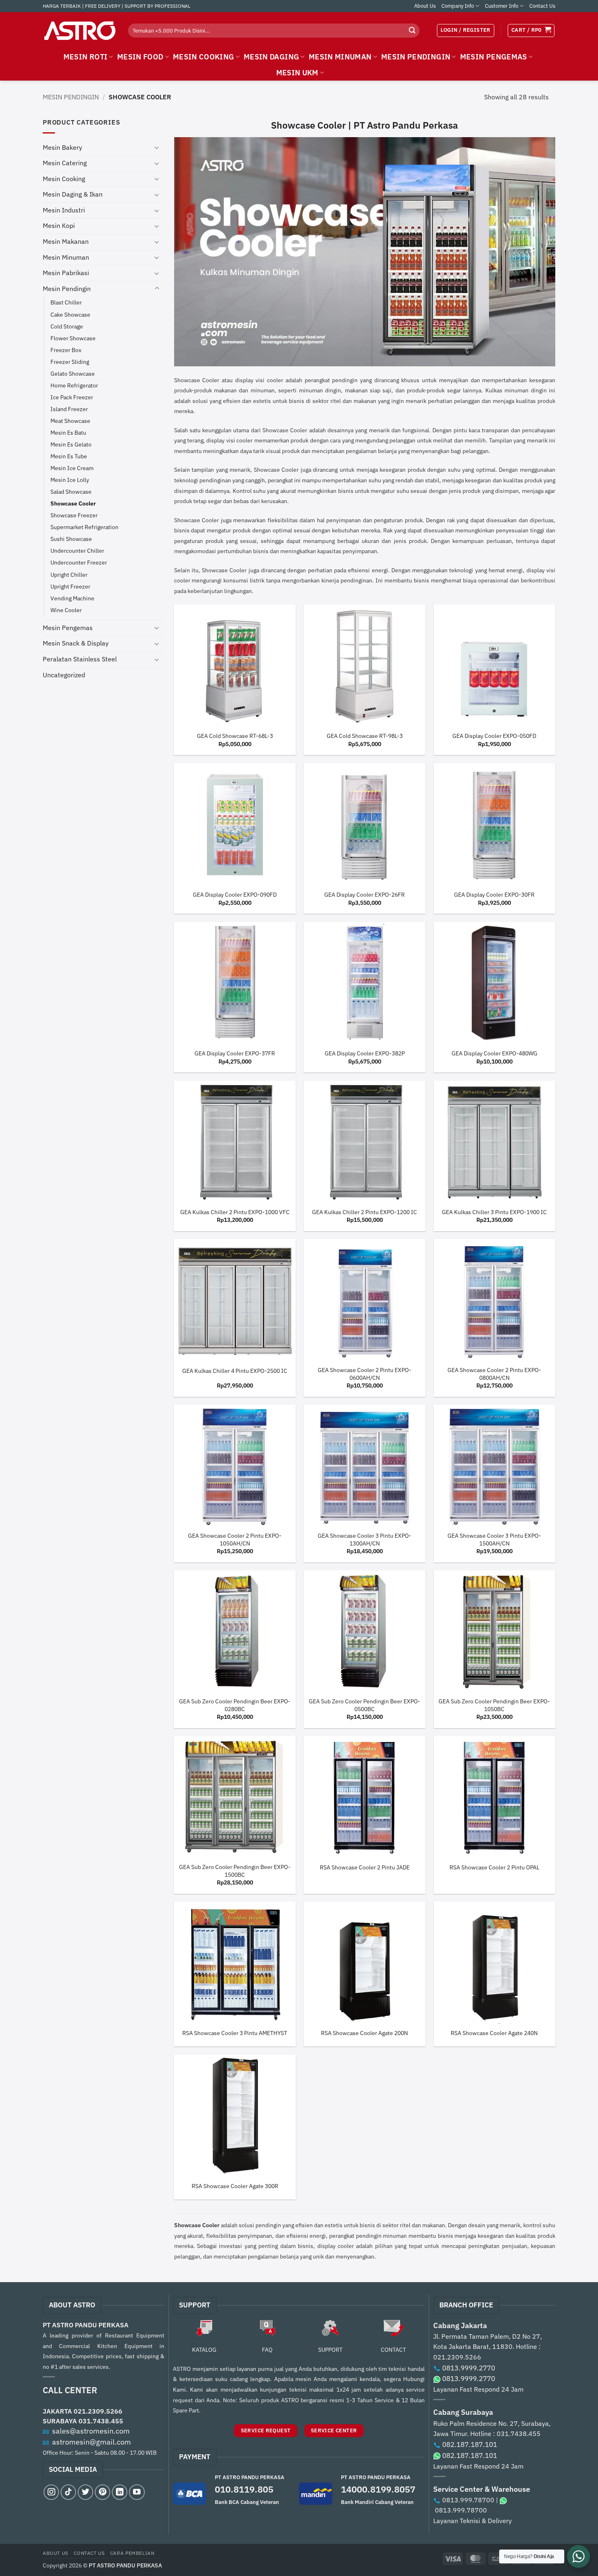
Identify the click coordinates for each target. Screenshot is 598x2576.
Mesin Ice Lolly (70, 480)
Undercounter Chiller (77, 550)
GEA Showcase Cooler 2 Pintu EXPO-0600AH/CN (364, 1374)
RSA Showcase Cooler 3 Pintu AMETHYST (235, 2033)
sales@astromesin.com (91, 2431)
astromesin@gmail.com (92, 2442)
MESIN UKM (297, 73)
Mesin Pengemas (68, 628)
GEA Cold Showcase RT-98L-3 (365, 736)
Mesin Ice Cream (72, 468)
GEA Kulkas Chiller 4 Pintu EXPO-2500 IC (235, 1371)
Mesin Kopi (59, 225)
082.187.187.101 (470, 2445)
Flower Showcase (73, 338)
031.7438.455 (101, 2421)
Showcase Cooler (73, 503)
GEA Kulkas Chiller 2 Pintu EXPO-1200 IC (364, 1212)
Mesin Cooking (64, 179)
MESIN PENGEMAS (494, 57)
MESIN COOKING (204, 57)
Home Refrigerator (74, 385)
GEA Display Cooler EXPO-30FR (494, 895)
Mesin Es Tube (69, 456)
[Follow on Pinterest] (103, 2492)
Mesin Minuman (66, 257)
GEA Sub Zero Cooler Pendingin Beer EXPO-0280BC (235, 1705)
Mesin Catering (65, 163)
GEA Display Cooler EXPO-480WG (494, 1053)
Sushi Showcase (71, 539)
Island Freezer (69, 409)
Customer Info (502, 6)
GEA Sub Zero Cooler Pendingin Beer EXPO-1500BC (235, 1871)
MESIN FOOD (140, 57)
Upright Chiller (69, 575)
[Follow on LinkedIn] (120, 2492)
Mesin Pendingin (71, 97)
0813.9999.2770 (469, 2368)
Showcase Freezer (74, 515)
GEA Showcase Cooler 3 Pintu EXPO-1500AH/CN (494, 1540)
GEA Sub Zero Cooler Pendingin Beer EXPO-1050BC (494, 1705)
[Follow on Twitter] (85, 2492)
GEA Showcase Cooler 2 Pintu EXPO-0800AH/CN (494, 1374)
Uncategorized (64, 675)
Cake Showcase (70, 314)
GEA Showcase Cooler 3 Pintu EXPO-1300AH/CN (364, 1540)
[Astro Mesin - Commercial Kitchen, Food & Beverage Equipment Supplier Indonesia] (79, 31)
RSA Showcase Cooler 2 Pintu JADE (365, 1867)
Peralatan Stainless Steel (80, 659)
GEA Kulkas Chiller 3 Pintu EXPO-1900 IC (494, 1212)
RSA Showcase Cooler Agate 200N (364, 2033)
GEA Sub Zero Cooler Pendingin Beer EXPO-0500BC (364, 1705)
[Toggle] (157, 147)
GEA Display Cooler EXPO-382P (365, 1053)
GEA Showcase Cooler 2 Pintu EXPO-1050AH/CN (235, 1540)
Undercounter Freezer (79, 562)
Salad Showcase (71, 491)
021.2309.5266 (98, 2411)
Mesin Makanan (66, 241)
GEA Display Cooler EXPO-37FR (235, 1053)
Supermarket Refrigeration (84, 527)
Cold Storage (67, 326)
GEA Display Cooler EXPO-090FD (235, 895)
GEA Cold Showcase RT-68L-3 (235, 736)
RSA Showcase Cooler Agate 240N (494, 2033)
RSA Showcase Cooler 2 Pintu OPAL (494, 1867)
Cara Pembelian (132, 2553)
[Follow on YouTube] (137, 2492)
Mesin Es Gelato (71, 444)
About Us (425, 6)
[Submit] (412, 31)
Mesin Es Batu (68, 432)
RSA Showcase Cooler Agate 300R (235, 2186)
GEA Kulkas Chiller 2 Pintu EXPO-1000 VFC (235, 1212)
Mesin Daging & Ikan (73, 194)
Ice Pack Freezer (72, 397)
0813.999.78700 (468, 2500)
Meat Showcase (70, 421)
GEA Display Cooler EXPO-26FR (364, 895)
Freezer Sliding (70, 362)
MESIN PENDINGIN (416, 57)
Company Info (458, 6)
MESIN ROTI (86, 57)
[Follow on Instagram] (51, 2492)
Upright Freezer (70, 586)
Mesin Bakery (62, 147)
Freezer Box (66, 350)
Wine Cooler (66, 610)
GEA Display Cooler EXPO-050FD (494, 736)
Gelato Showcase (73, 373)
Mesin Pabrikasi (66, 273)
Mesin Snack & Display (76, 643)
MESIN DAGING (271, 57)
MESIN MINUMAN (340, 57)
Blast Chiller (66, 302)
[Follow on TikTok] (68, 2492)
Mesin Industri (64, 210)
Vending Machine (72, 598)
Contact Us (542, 6)
